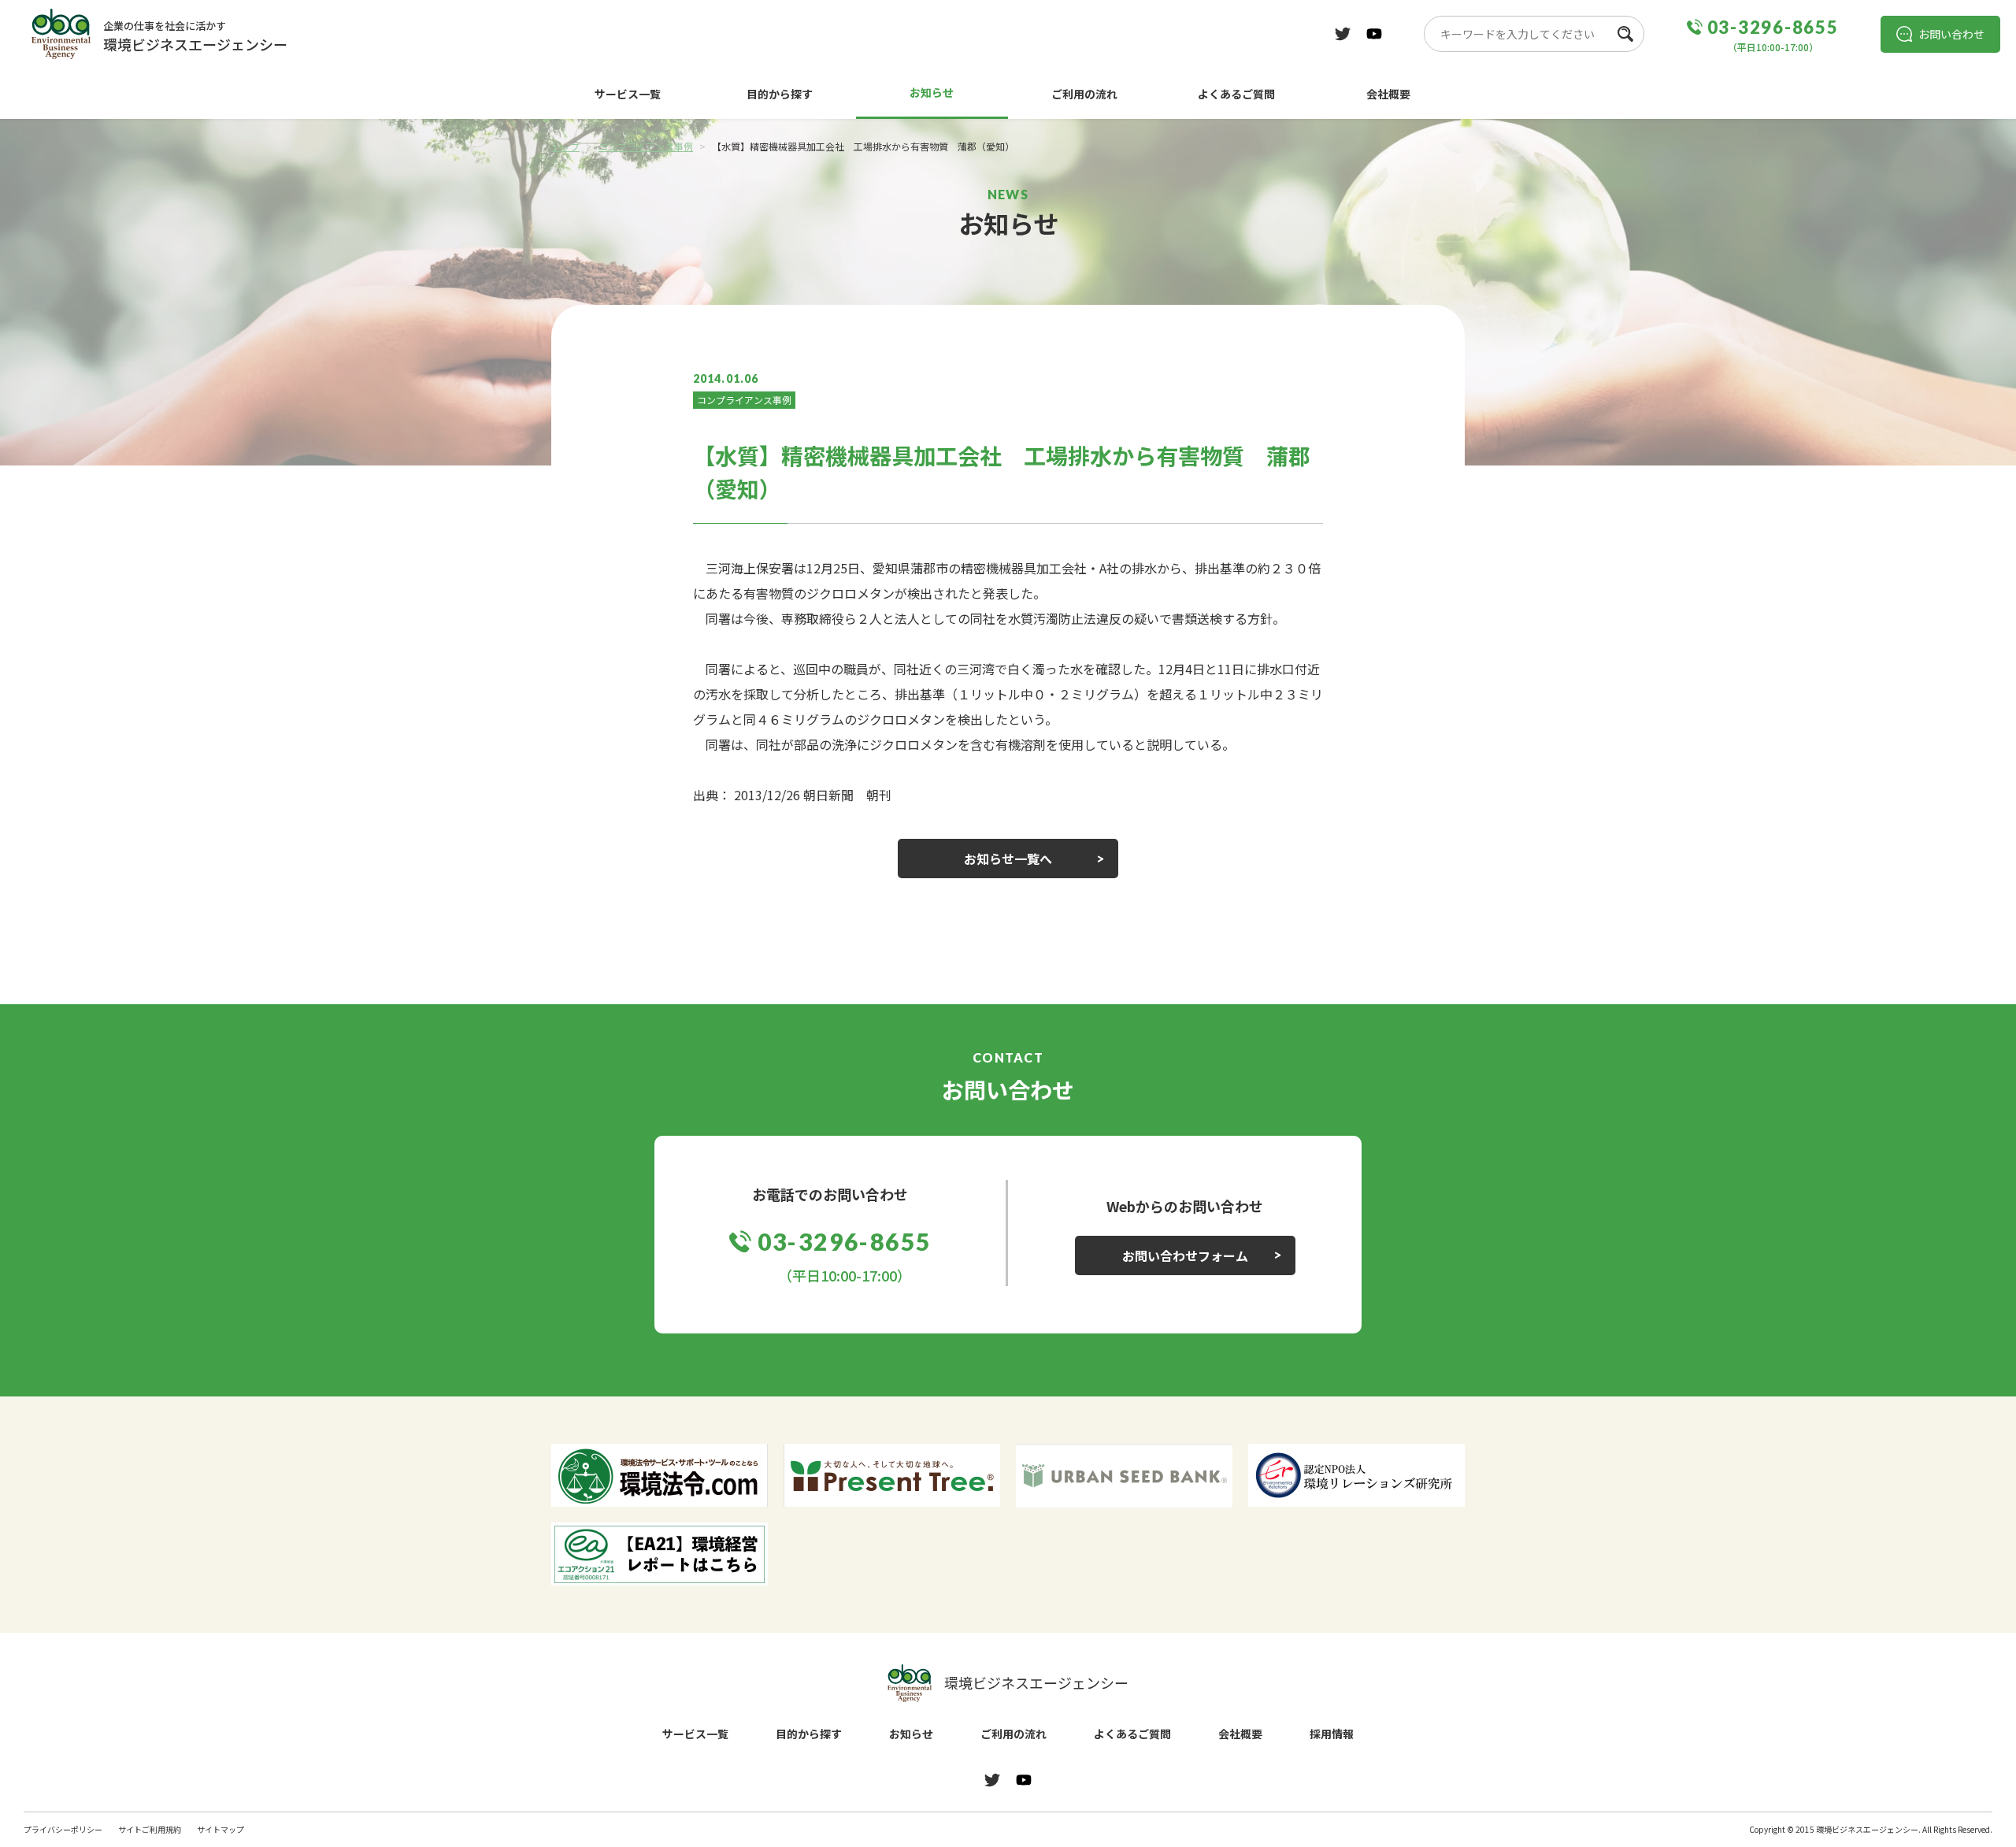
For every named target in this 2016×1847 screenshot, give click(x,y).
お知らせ (932, 92)
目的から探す (780, 94)
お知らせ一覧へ (1008, 859)
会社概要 (1388, 94)
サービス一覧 (628, 94)
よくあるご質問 (1236, 94)
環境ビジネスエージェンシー (1036, 1682)
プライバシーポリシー (63, 1829)
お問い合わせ (1951, 34)
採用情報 (1332, 1734)
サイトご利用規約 (150, 1829)
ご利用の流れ (1084, 94)
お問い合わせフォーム (1185, 1255)
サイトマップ (220, 1829)
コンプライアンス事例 (744, 400)
